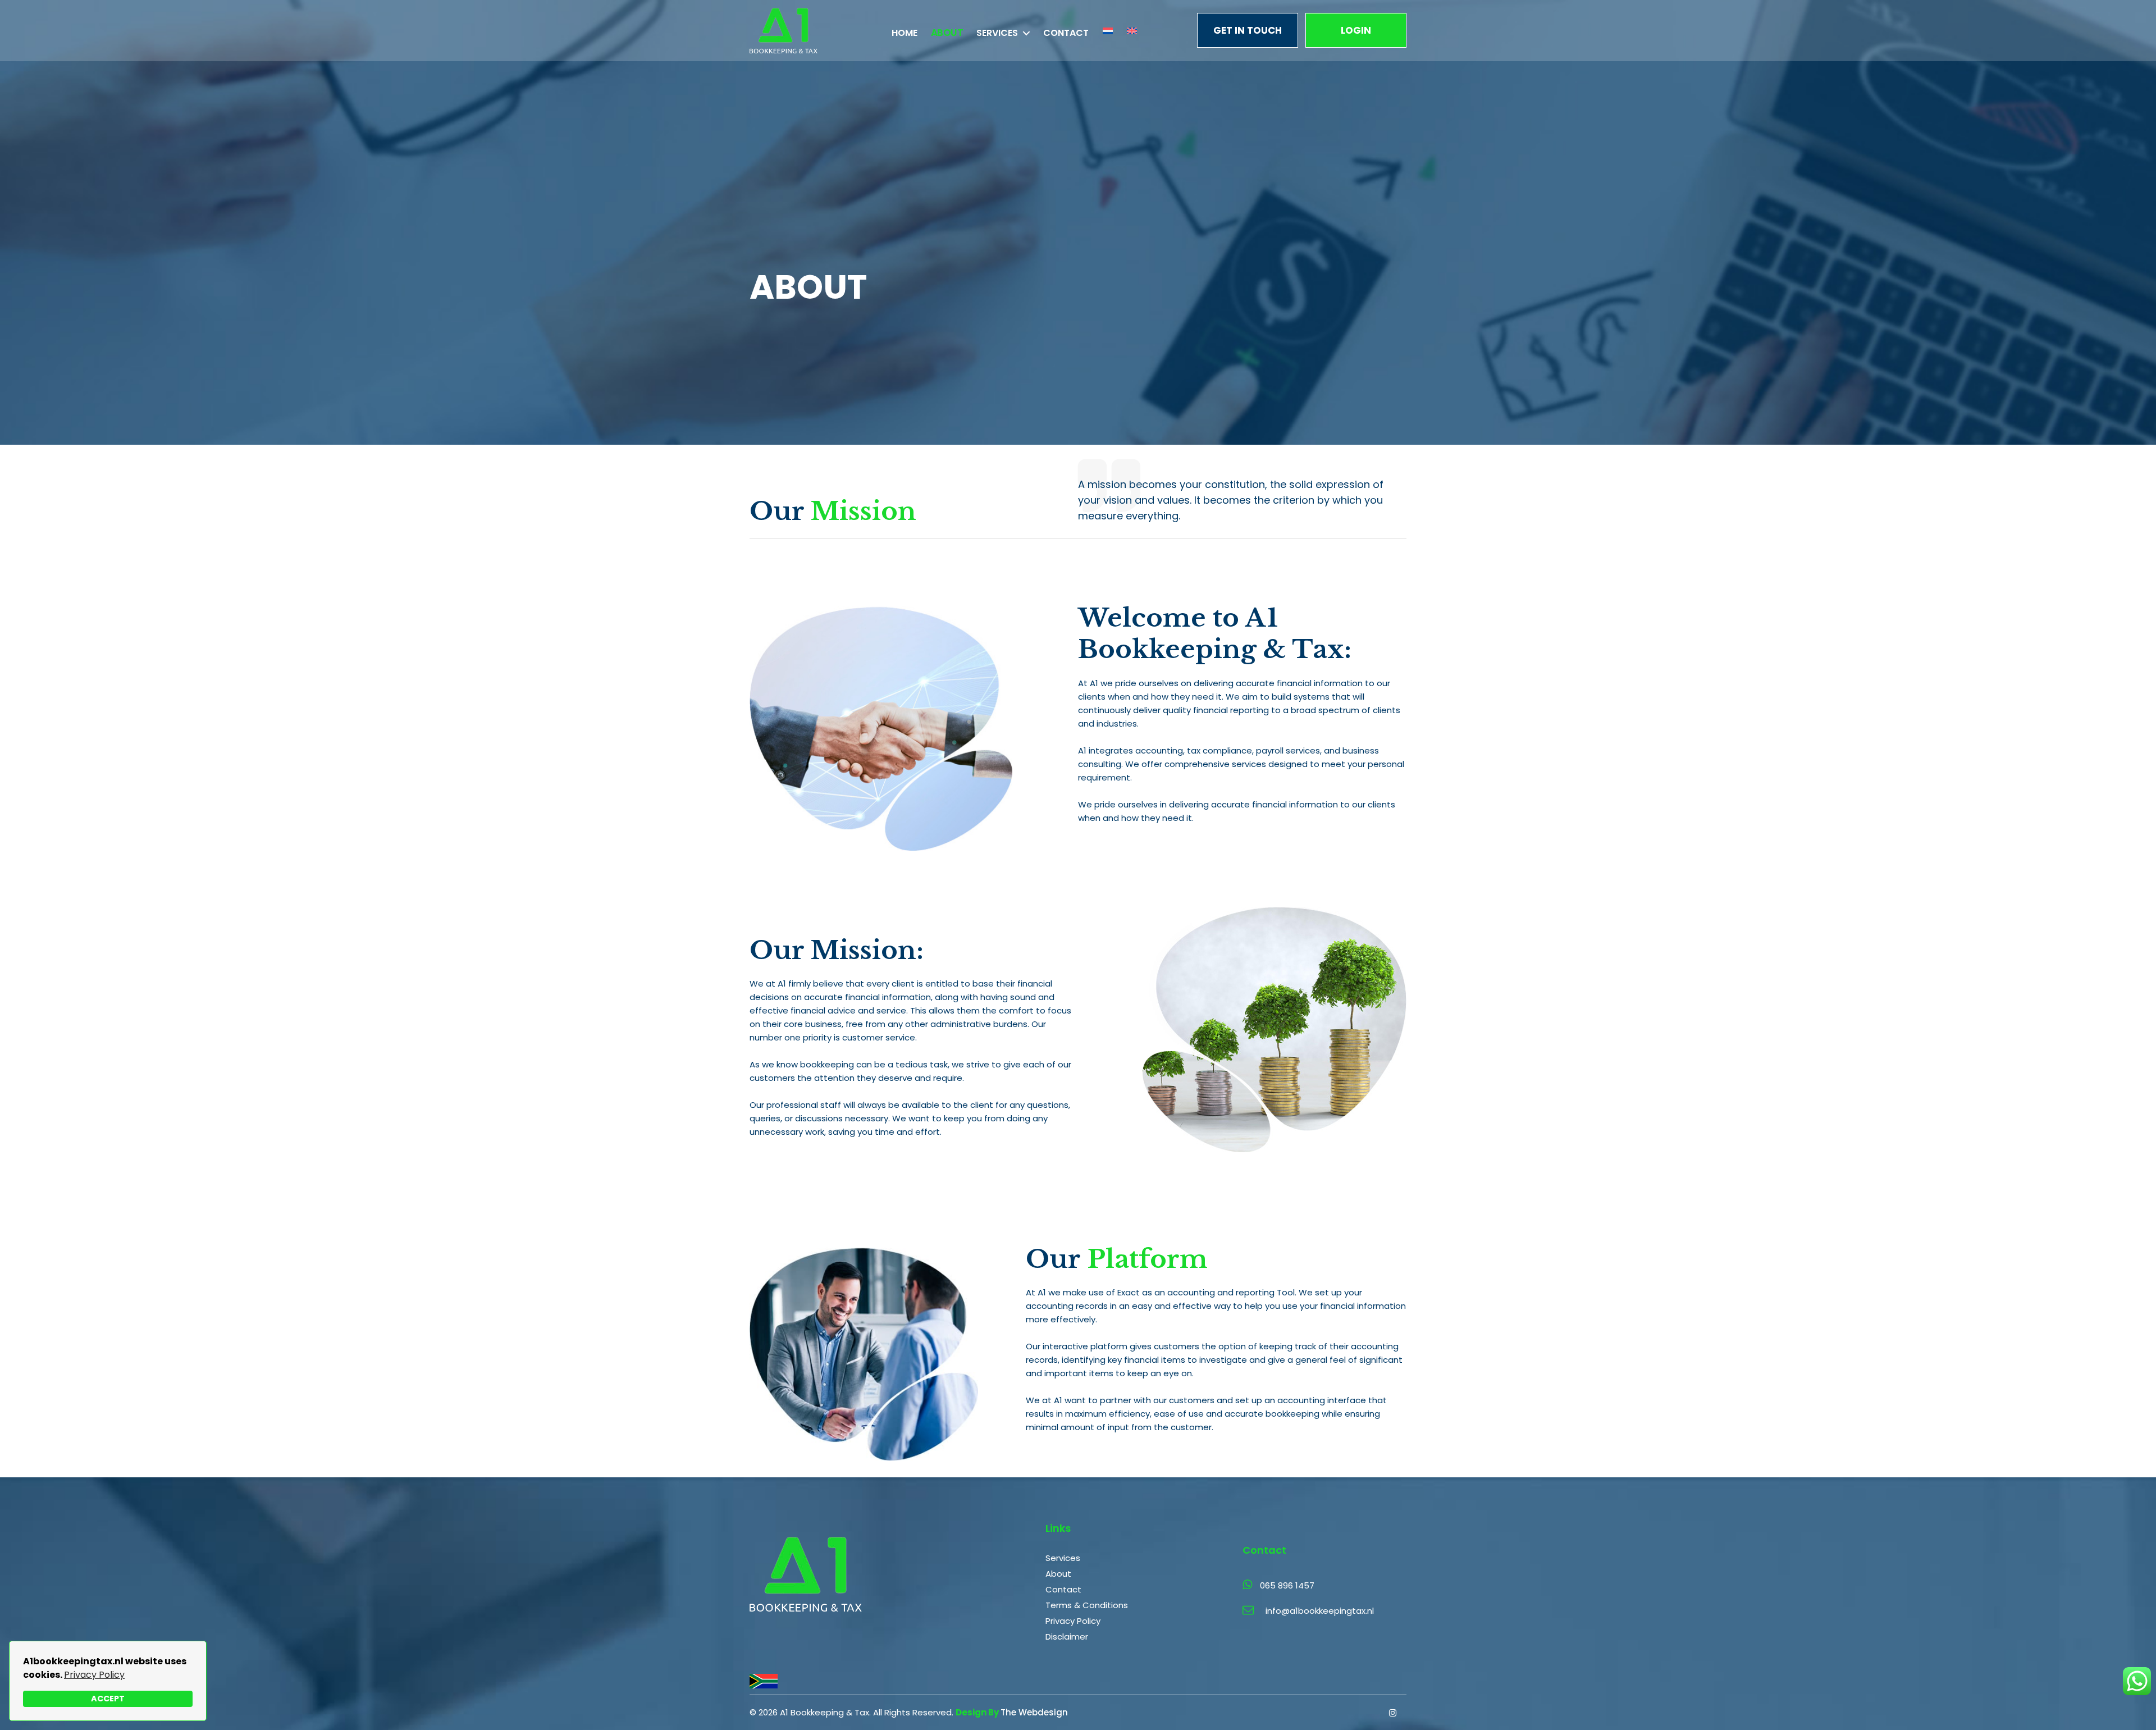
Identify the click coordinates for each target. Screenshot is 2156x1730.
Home (905, 33)
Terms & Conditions (1087, 1605)
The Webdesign (1034, 1712)
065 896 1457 (1287, 1585)
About (947, 33)
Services (997, 33)
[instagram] (1395, 1709)
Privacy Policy (94, 1675)
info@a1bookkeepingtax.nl (1320, 1611)
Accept (108, 1699)
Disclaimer (1067, 1637)
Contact (1066, 33)
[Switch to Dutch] (1108, 31)
